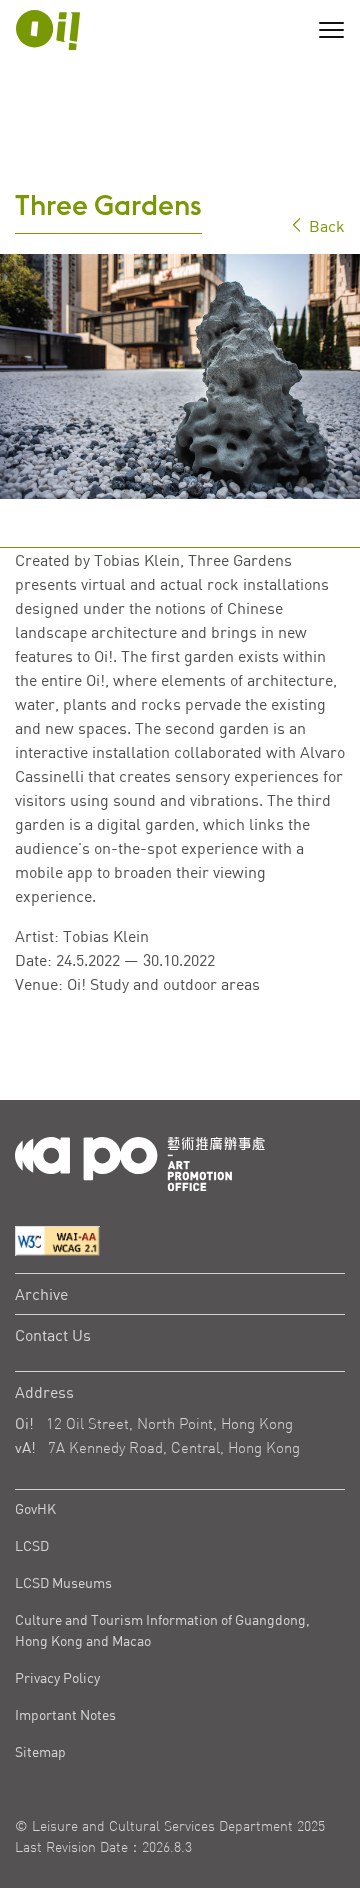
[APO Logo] (48, 30)
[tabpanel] (180, 376)
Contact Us (53, 1335)
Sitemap (40, 1751)
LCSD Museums (63, 1582)
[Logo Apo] (140, 1162)
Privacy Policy (57, 1677)
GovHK (35, 1508)
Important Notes (65, 1714)
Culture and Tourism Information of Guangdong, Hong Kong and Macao (162, 1630)
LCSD (32, 1545)
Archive (41, 1294)
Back (325, 225)
